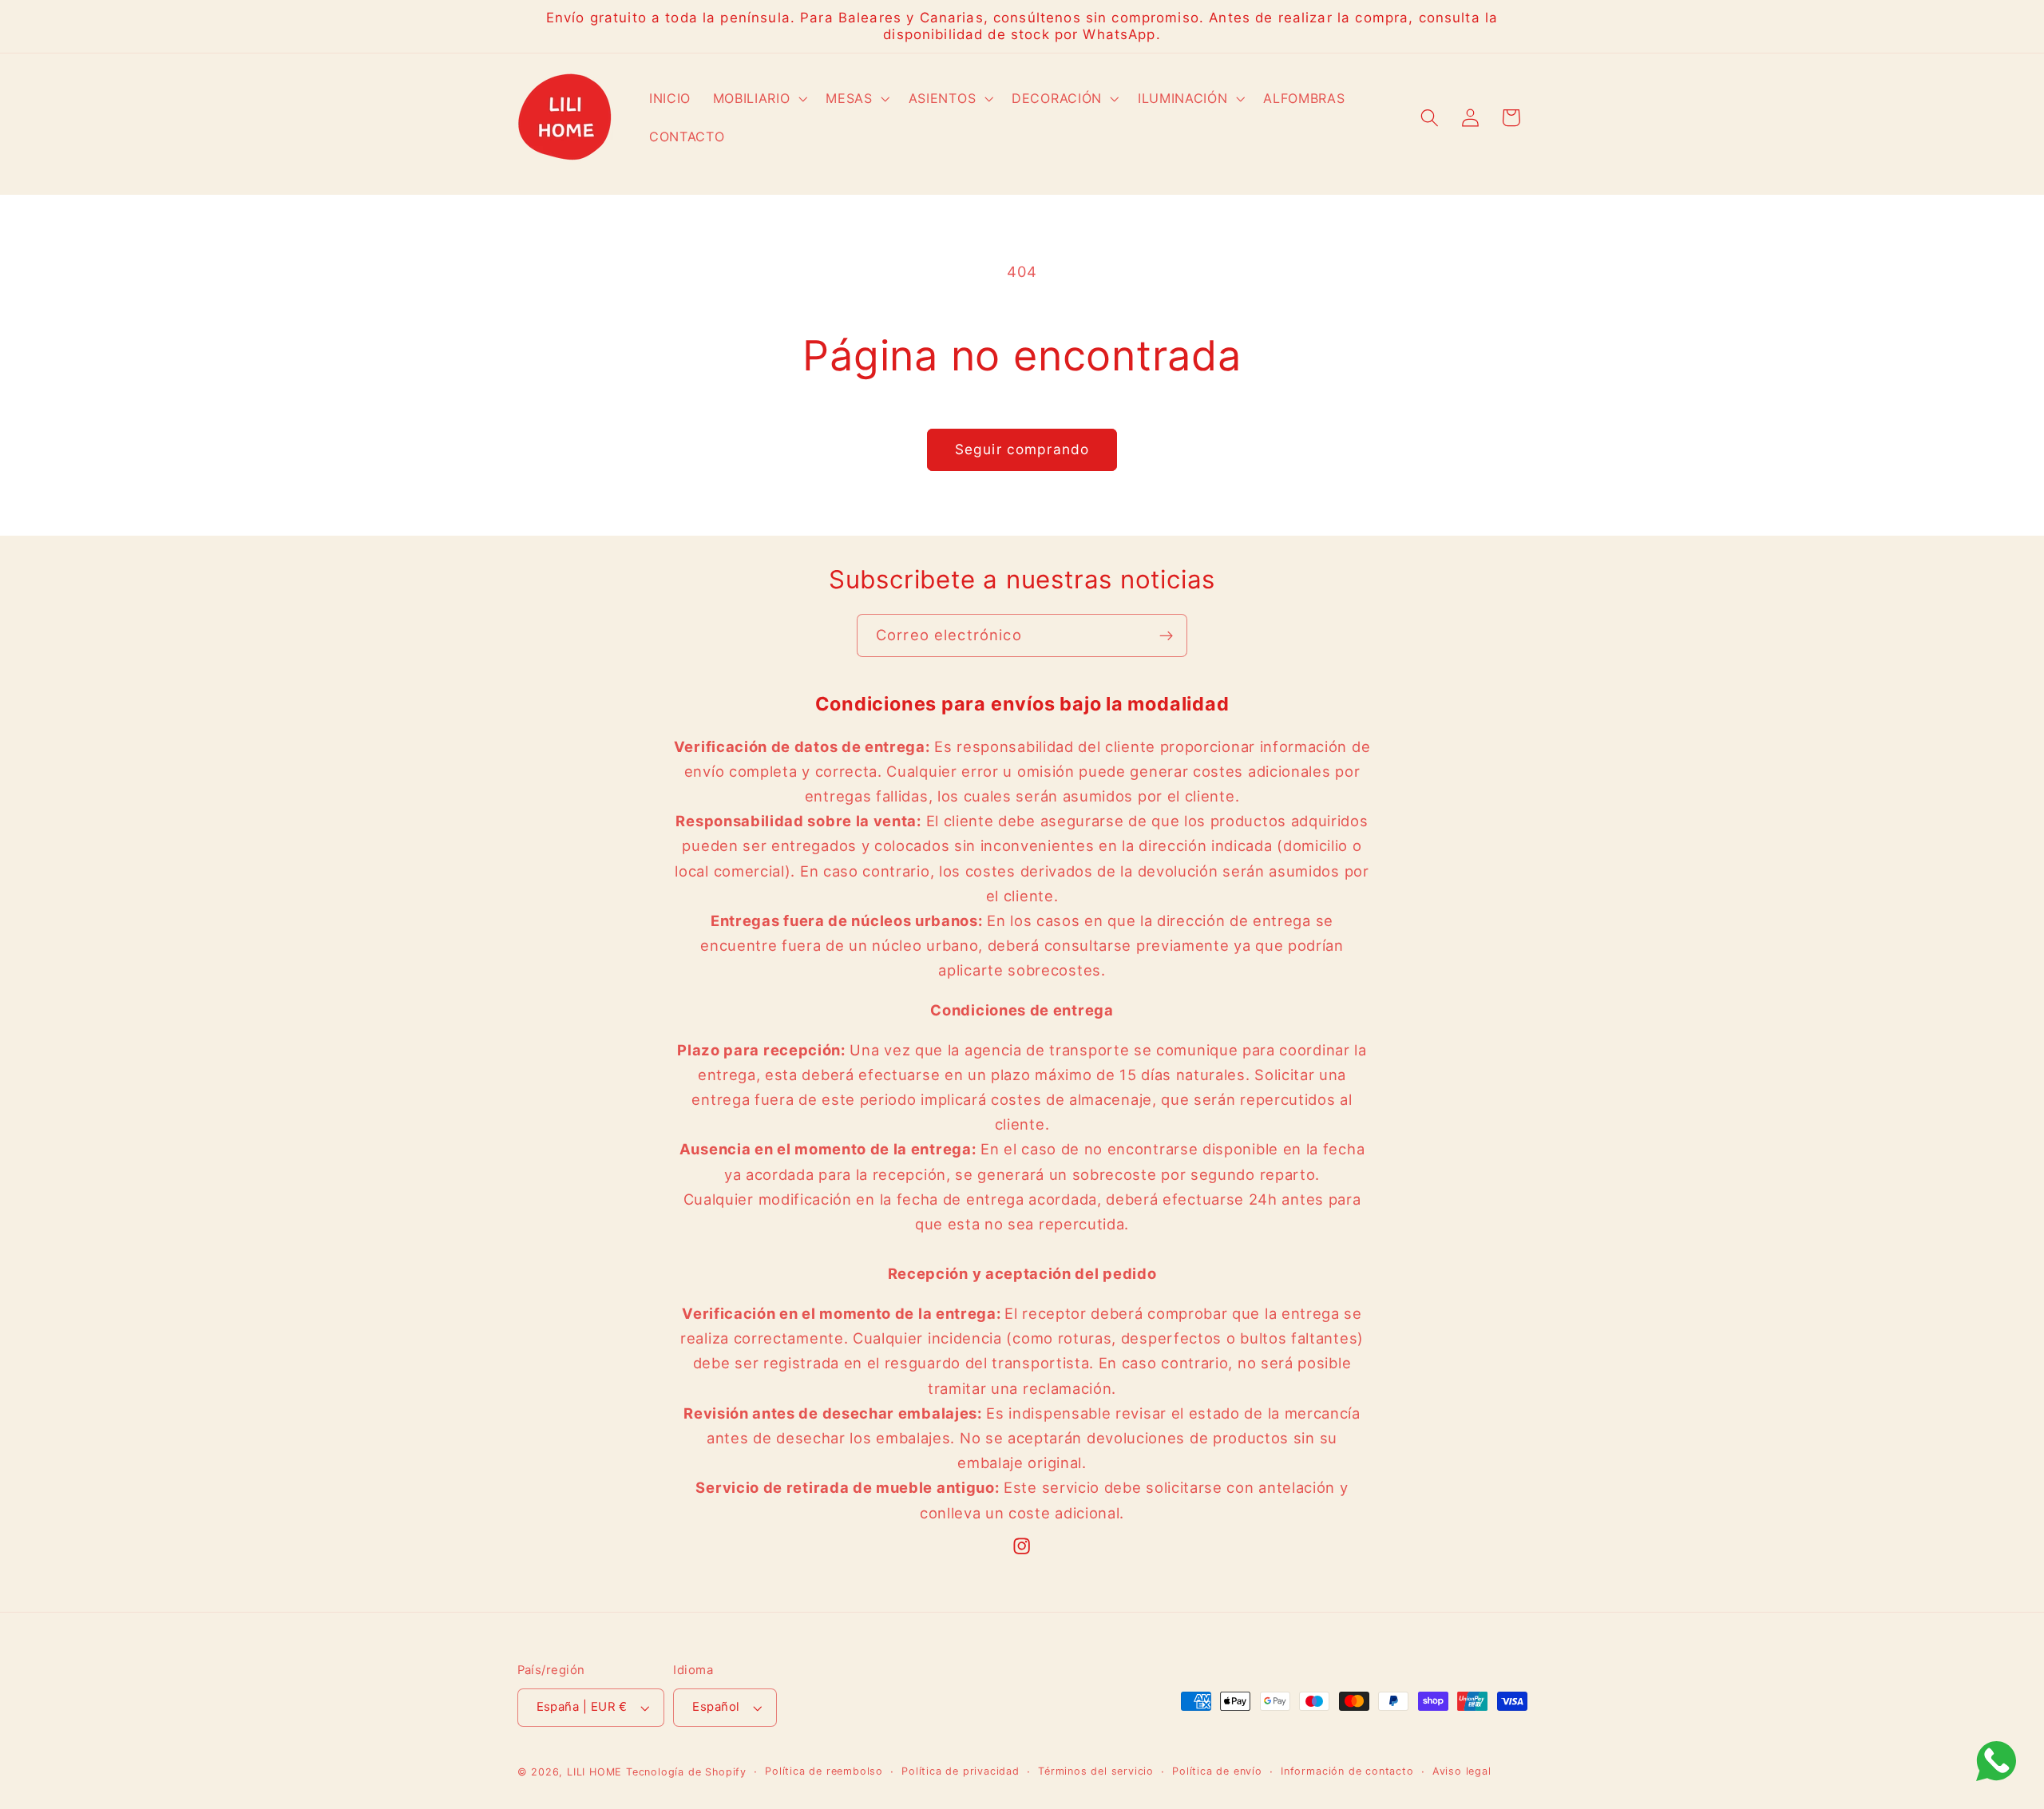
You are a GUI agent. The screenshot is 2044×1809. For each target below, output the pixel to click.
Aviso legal (1462, 1771)
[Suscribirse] (1166, 635)
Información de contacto (1347, 1771)
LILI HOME (594, 1772)
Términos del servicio (1096, 1771)
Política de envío (1217, 1771)
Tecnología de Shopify (686, 1772)
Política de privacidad (961, 1771)
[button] (759, 99)
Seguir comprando (1022, 449)
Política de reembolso (824, 1771)
